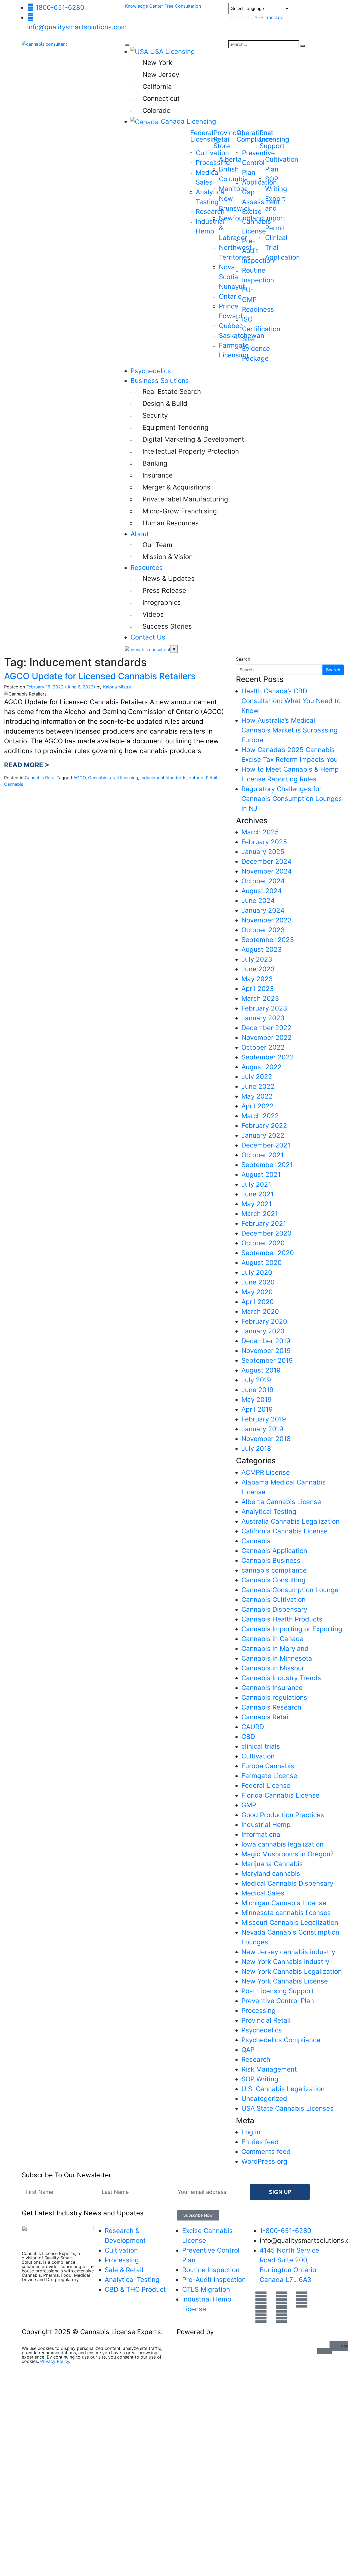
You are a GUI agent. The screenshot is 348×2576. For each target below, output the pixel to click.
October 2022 (263, 1047)
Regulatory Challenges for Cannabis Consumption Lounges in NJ (292, 799)
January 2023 (263, 1018)
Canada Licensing (188, 121)
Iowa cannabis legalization (282, 1844)
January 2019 (262, 1429)
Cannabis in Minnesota (277, 1658)
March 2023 (260, 998)
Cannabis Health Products (282, 1619)
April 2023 (258, 989)
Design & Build (165, 403)
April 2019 (257, 1409)
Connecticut (161, 99)
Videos (153, 614)
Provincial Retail (266, 2020)
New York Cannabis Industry (285, 1962)
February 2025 (264, 842)
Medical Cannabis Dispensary (287, 1883)
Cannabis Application (274, 1551)
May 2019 (257, 1400)
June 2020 (258, 1282)
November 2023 (267, 920)
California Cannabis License (285, 1531)
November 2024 (267, 871)
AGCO (80, 778)
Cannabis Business (271, 1560)
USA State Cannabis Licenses (288, 2108)
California (157, 87)
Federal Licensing (205, 136)
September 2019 (267, 1360)
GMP (249, 1805)
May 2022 (257, 1096)
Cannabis (256, 1541)
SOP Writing (260, 2079)
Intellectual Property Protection (183, 451)
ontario (196, 778)
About (140, 534)
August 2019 (261, 1370)
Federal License (266, 1786)
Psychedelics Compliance (281, 2040)
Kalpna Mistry (117, 687)
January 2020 (263, 1331)
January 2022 (263, 1135)
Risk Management (269, 2069)
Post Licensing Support (278, 1991)
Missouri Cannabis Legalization (290, 1922)
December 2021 (266, 1145)
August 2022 (262, 1067)
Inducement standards (163, 778)
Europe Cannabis (268, 1766)
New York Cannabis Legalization (292, 1971)
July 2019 (256, 1380)
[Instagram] (281, 2315)
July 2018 (256, 1448)
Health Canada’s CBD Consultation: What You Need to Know (291, 701)
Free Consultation (183, 6)
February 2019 (264, 1419)
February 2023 (264, 1008)
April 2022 (258, 1106)
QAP (248, 2050)
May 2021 (257, 1204)
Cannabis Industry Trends (281, 1678)
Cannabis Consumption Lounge (290, 1590)
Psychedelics (151, 371)
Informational (262, 1834)
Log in (251, 2132)
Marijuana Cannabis (272, 1864)
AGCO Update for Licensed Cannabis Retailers (100, 676)
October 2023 (263, 930)
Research (256, 2059)
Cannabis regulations (274, 1697)
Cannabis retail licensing (113, 778)
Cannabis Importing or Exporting (292, 1629)
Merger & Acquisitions (176, 487)
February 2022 (264, 1126)
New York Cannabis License (285, 1981)
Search (243, 659)
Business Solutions (160, 381)
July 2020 (257, 1272)
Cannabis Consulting (274, 1580)
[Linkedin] (261, 2315)
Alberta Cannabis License (281, 1502)
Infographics (162, 602)
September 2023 (268, 940)
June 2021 (257, 1194)
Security (155, 415)
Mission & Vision (168, 557)
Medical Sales (263, 1893)
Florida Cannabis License (280, 1795)
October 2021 (262, 1155)
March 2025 (260, 832)
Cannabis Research (271, 1707)
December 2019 (266, 1341)
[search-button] (303, 46)
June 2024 (258, 901)
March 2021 (260, 1214)
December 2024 (266, 861)
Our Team (157, 545)
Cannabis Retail (41, 778)
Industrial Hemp (266, 1825)
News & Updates (169, 578)
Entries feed (260, 2142)
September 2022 (268, 1057)
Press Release (164, 590)
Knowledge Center (145, 6)
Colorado (156, 110)
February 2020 (264, 1321)
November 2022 (267, 1038)
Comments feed (266, 2152)
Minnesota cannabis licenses (286, 1913)
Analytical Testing (269, 1512)
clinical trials (261, 1746)
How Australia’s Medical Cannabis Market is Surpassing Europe (290, 730)
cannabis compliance (274, 1570)
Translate (274, 17)
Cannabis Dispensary (274, 1609)
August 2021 (261, 1175)
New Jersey (161, 75)
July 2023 (257, 959)
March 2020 (260, 1312)
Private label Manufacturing (183, 499)
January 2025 (263, 852)
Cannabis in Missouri (274, 1668)
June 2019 (257, 1390)
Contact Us (148, 637)
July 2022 (257, 1077)
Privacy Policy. (55, 2361)
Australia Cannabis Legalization (290, 1521)
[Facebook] (261, 2300)
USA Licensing (173, 52)
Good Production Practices (283, 1815)
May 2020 (257, 1292)
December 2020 (266, 1233)
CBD (248, 1737)
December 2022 (266, 1028)
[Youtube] (281, 2300)
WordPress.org (264, 2161)
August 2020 (262, 1263)
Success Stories (167, 626)
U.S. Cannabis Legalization (283, 2089)
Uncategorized (264, 2099)
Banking (155, 463)
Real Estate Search (172, 392)
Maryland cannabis (271, 1874)
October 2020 (263, 1243)
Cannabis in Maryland (275, 1649)
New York (157, 63)
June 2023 (258, 969)
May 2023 (257, 979)
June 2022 (258, 1086)
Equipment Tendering (175, 427)
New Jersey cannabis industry (288, 1952)
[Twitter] (302, 2300)
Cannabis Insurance (272, 1688)
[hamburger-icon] (127, 45)
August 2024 (262, 891)
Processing (259, 2011)
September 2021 (267, 1165)
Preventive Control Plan (278, 2001)
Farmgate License (269, 1776)
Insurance (158, 475)
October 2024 (263, 881)
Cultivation (258, 1756)
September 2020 (268, 1253)
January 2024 (263, 910)
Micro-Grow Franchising (180, 511)
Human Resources (171, 523)
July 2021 (256, 1184)
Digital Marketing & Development (183, 439)
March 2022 (260, 1116)
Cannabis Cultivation (274, 1600)
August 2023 (262, 949)
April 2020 (258, 1302)
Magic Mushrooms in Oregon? (288, 1854)
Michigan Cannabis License (284, 1903)
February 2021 (264, 1223)
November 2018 (266, 1439)
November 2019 (266, 1351)
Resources (147, 568)
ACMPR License (266, 1472)
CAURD (253, 1727)
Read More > (27, 765)
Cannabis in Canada (273, 1639)
